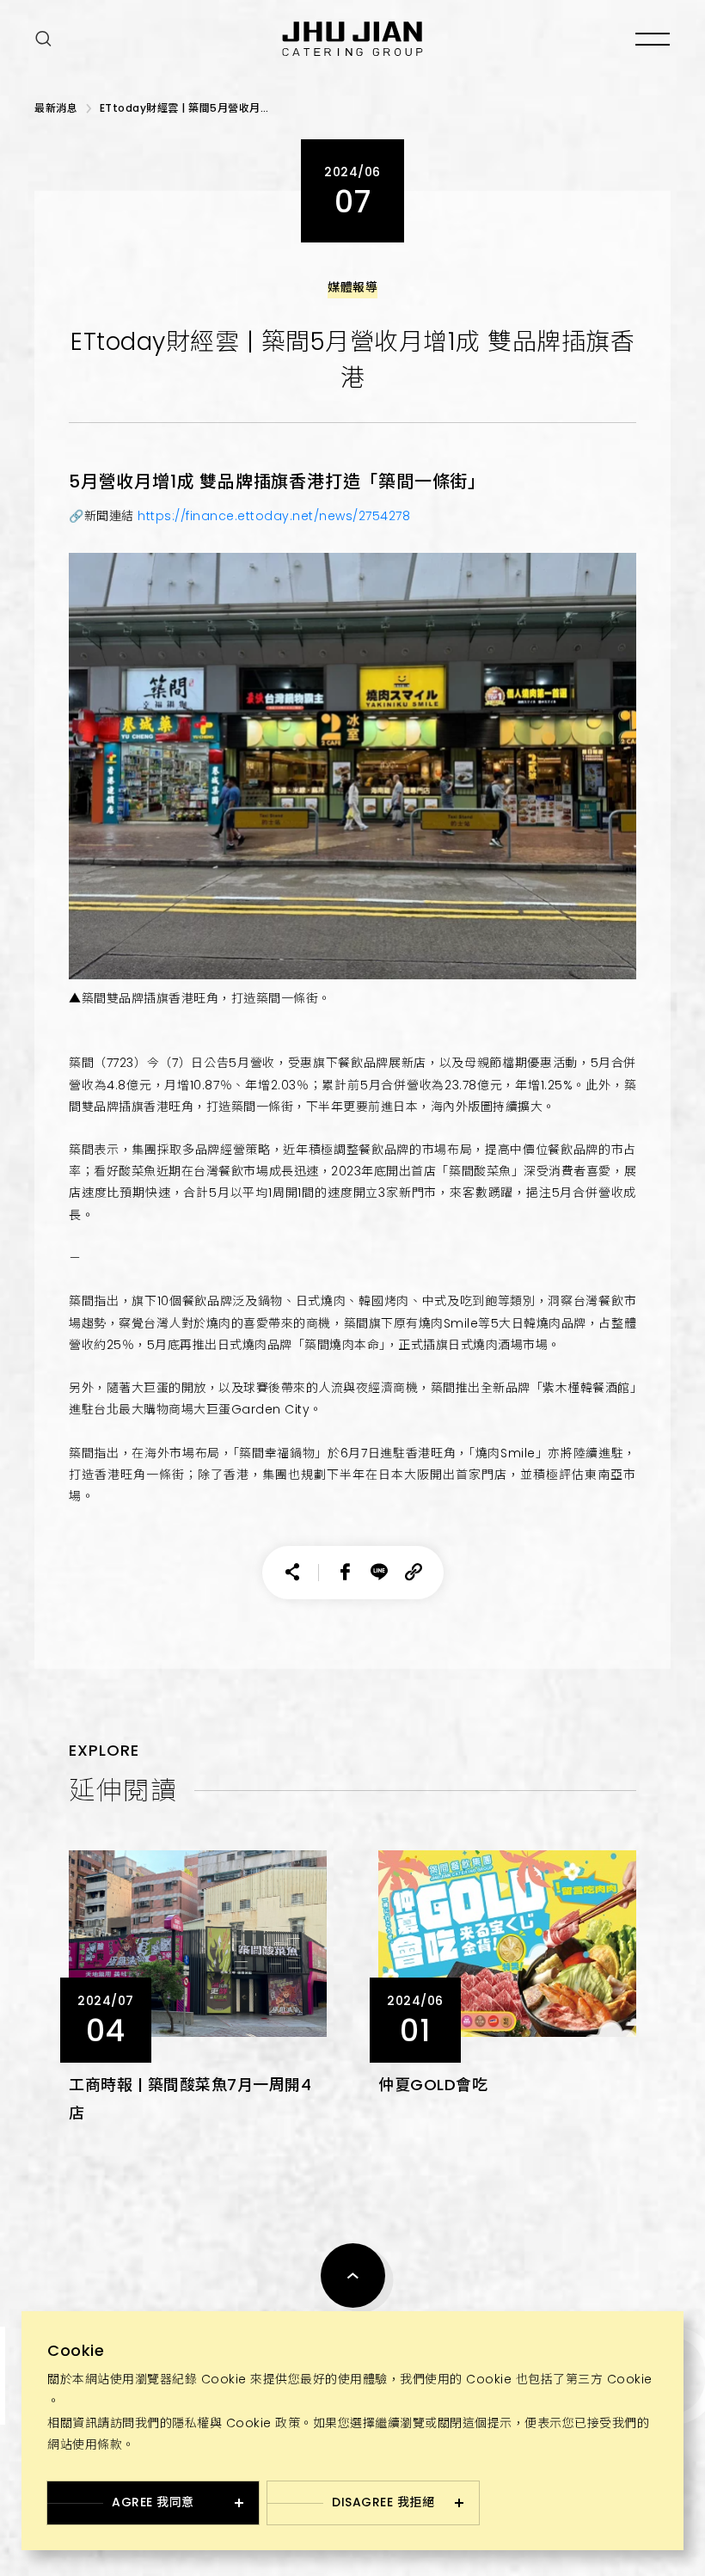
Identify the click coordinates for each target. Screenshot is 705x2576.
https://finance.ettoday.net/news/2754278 (274, 516)
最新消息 (56, 108)
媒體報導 (352, 287)
